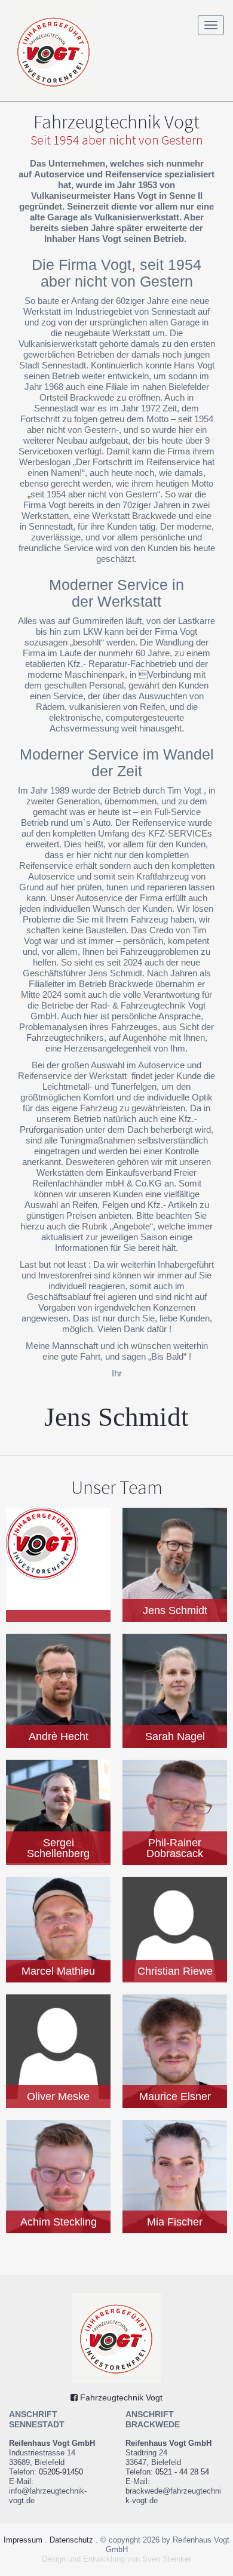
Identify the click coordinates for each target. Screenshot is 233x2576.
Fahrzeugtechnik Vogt (120, 2397)
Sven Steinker (167, 2559)
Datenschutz (71, 2540)
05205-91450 (61, 2472)
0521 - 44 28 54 (182, 2472)
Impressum (23, 2540)
